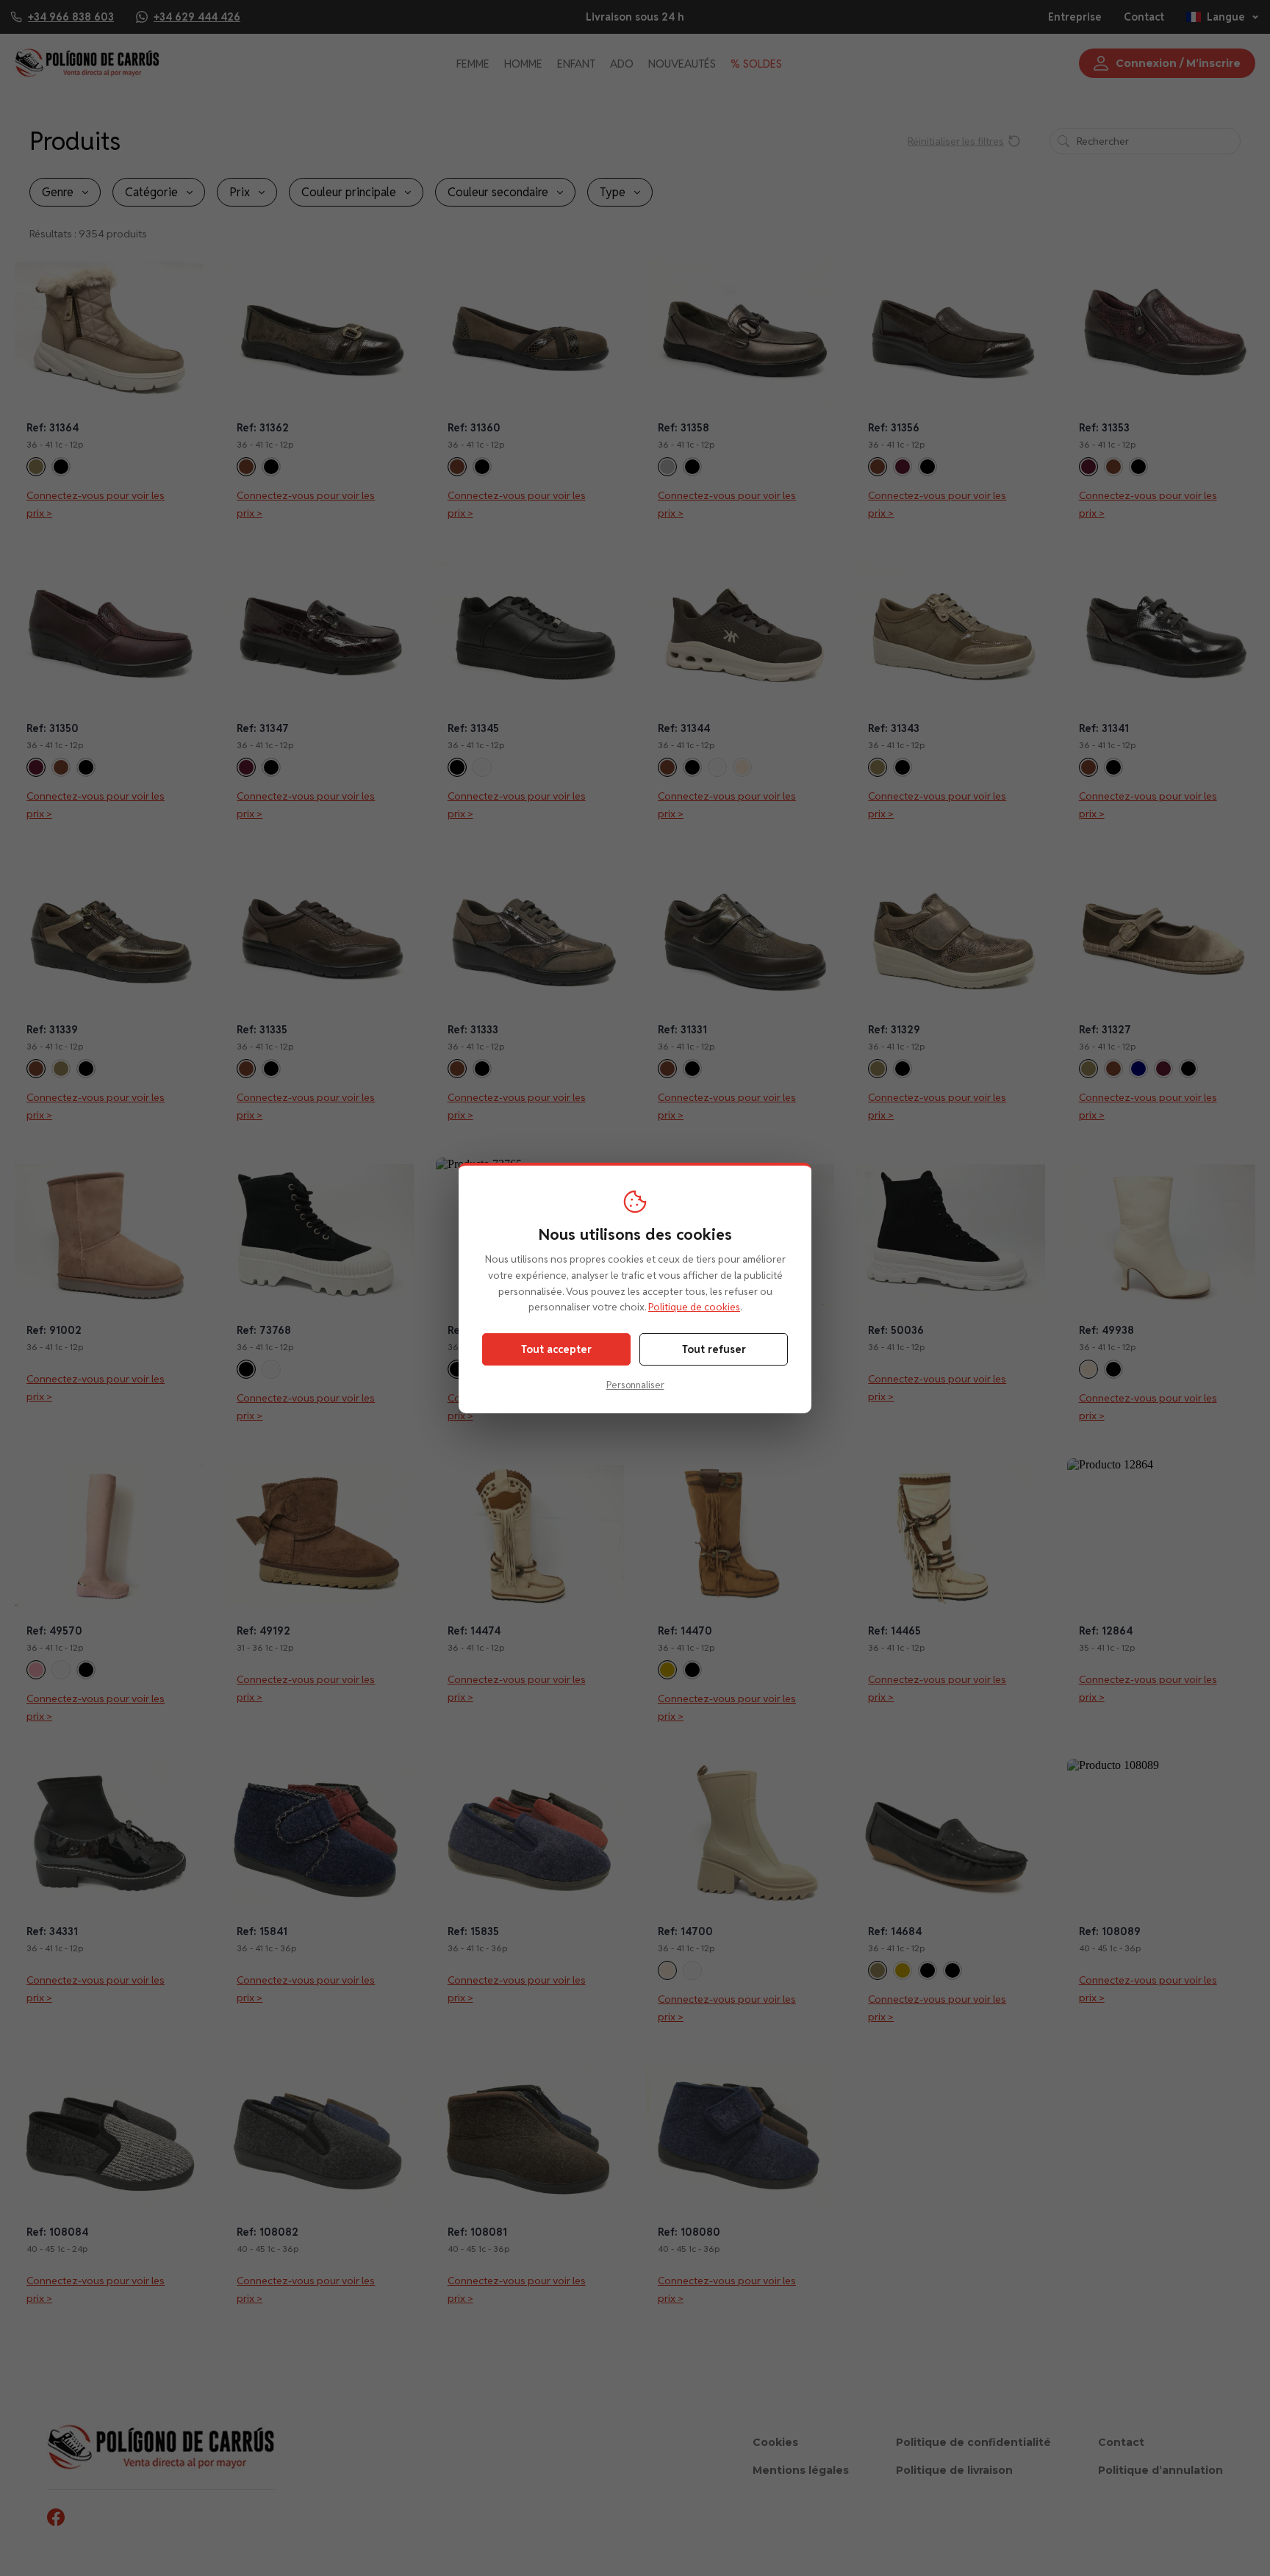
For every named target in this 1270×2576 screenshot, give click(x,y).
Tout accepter (556, 1349)
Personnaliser (635, 1385)
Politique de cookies (694, 1307)
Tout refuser (714, 1349)
